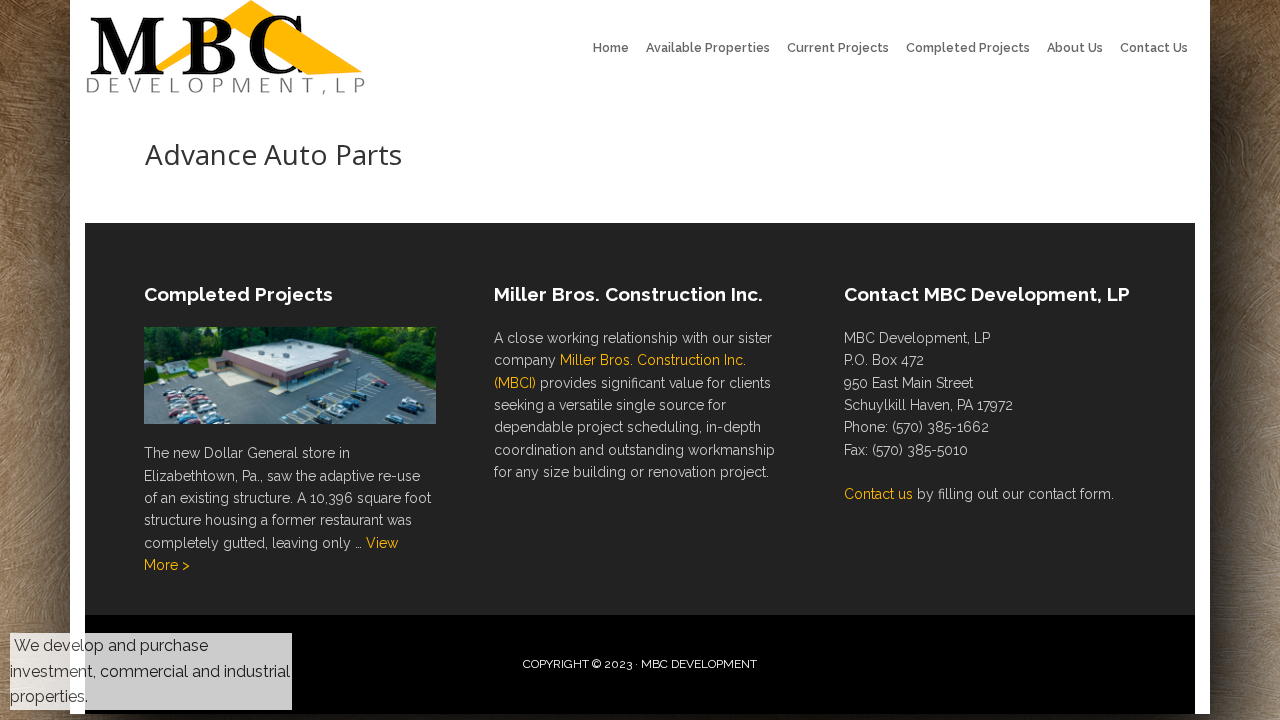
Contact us (878, 494)
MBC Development (230, 50)
